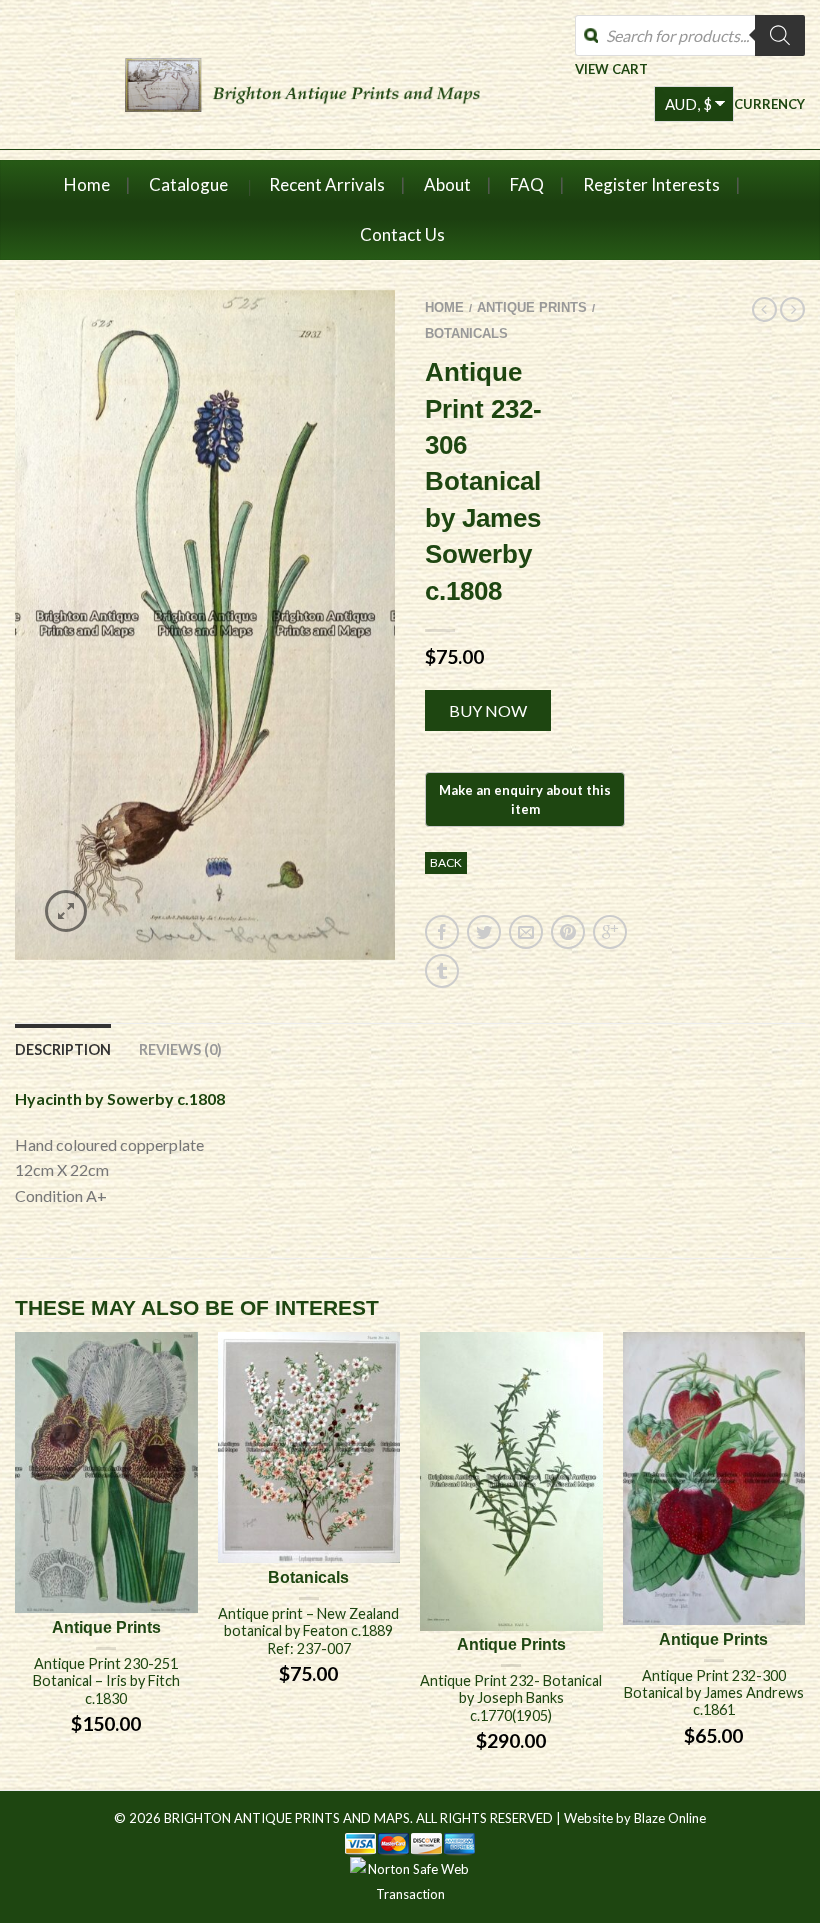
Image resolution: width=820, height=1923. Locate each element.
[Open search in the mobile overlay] (690, 35)
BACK (446, 862)
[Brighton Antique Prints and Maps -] (302, 80)
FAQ (527, 184)
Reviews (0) (180, 1049)
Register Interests (651, 184)
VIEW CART (611, 68)
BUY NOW (488, 710)
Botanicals (466, 333)
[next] (805, 1560)
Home (87, 184)
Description (63, 1049)
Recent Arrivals (327, 184)
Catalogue (188, 184)
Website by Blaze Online (635, 1818)
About (447, 184)
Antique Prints (532, 307)
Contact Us (402, 234)
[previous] (16, 1560)
